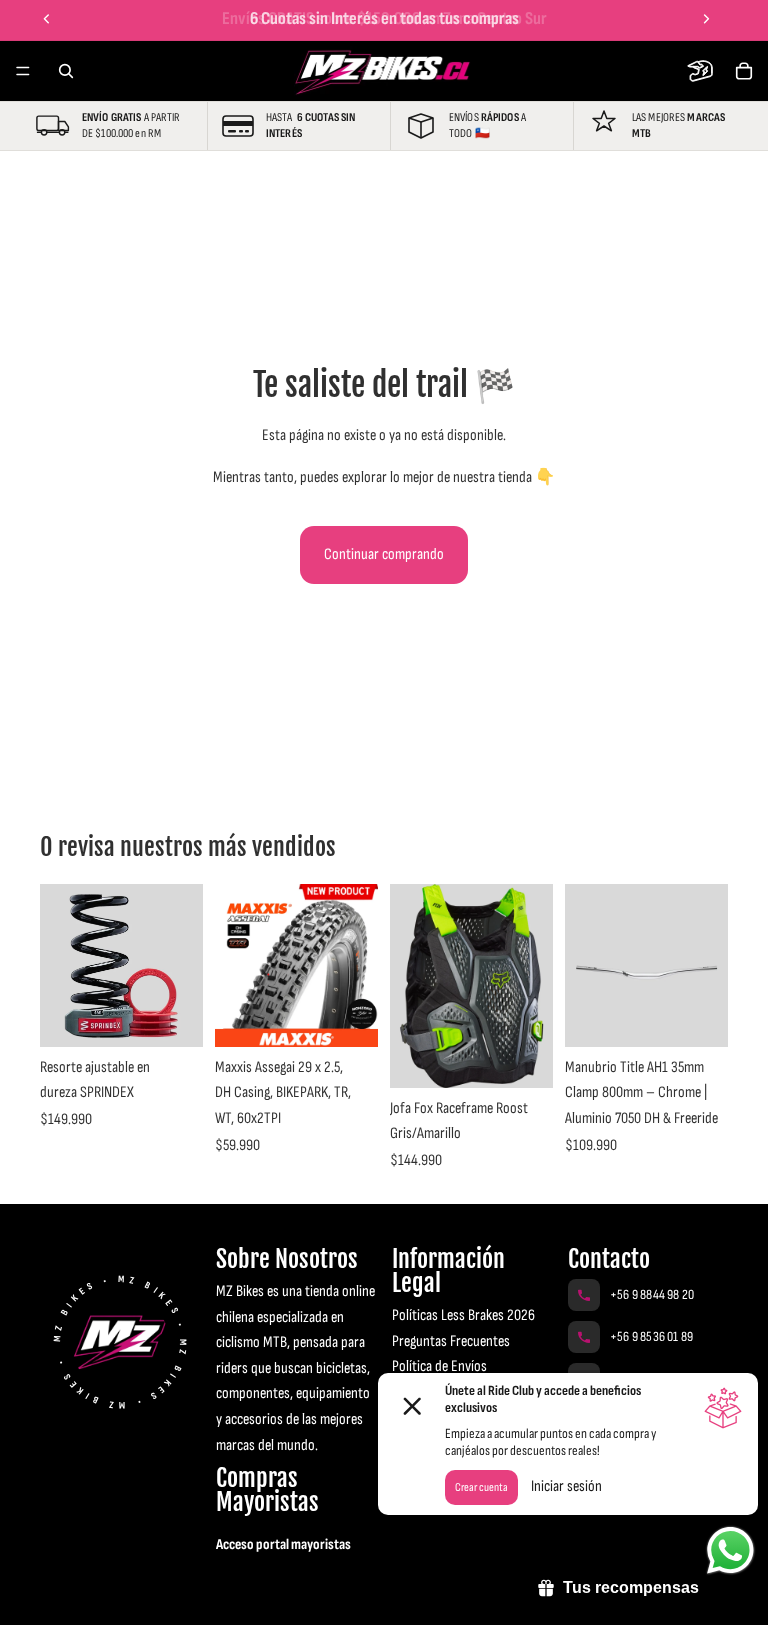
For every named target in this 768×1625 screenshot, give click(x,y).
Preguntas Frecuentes (451, 1341)
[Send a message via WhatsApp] (730, 1550)
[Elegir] (172, 1016)
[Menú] (23, 71)
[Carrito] (744, 71)
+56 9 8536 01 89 (651, 1336)
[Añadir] (347, 1016)
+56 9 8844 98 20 (652, 1294)
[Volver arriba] (44, 1593)
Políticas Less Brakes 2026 (463, 1315)
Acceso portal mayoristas (283, 1544)
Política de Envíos (439, 1366)
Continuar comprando (384, 554)
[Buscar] (66, 71)
